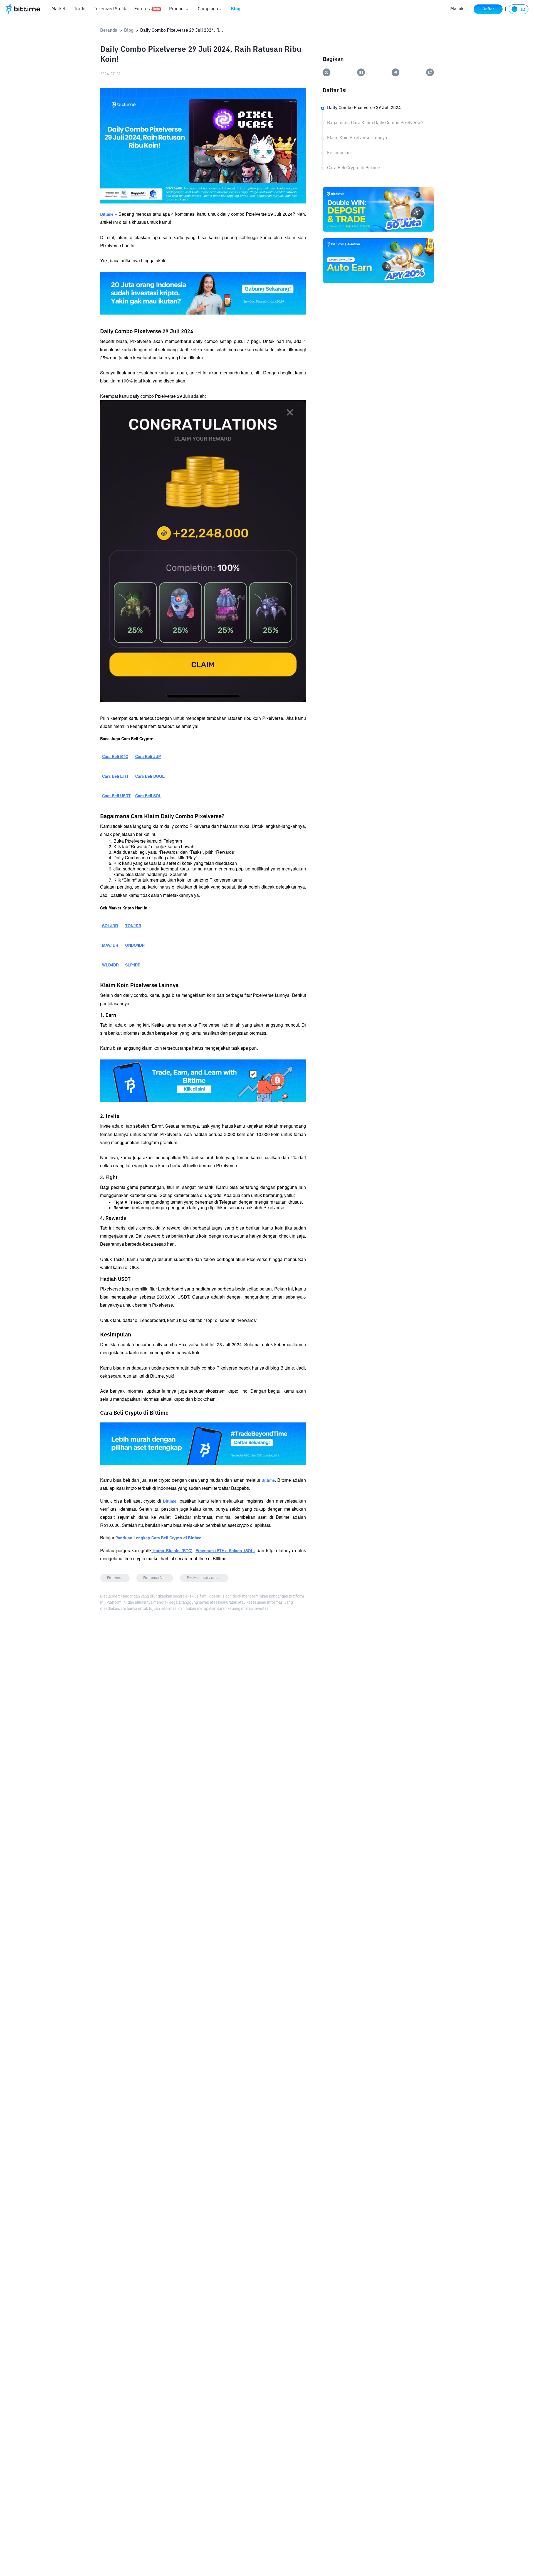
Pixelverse (115, 1578)
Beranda (109, 31)
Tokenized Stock (110, 9)
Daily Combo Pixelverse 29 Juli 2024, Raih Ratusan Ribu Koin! (182, 31)
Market (59, 9)
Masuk (457, 9)
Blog (236, 9)
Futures (147, 9)
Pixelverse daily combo (204, 1578)
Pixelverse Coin (155, 1578)
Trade (80, 9)
